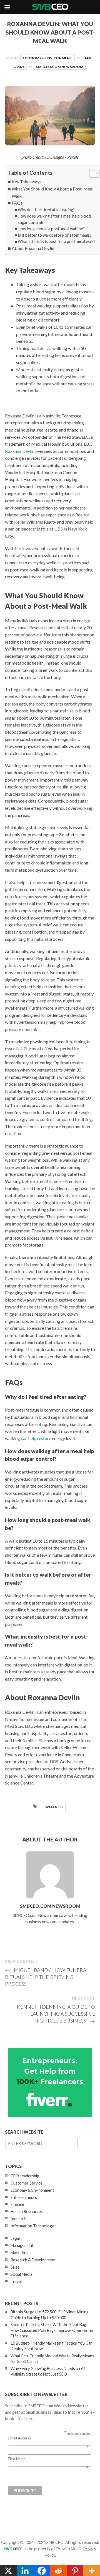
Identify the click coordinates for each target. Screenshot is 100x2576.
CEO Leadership (25, 2176)
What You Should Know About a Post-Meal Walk (52, 192)
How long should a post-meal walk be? (51, 229)
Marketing (20, 2253)
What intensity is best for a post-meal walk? (57, 241)
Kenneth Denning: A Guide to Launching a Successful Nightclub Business (56, 2014)
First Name (48, 2459)
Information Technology (32, 2226)
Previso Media (69, 2549)
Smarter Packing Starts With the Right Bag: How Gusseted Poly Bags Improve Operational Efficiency (52, 2330)
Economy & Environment (47, 58)
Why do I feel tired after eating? (46, 210)
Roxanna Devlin (20, 451)
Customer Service (27, 2183)
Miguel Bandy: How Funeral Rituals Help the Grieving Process (47, 1977)
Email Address (48, 2438)
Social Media (21, 2274)
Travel (16, 2281)
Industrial (19, 2219)
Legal (15, 2238)
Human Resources (27, 2211)
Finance (17, 2204)
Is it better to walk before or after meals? (55, 235)
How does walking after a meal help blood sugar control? (54, 219)
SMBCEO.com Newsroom (60, 67)
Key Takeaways (27, 181)
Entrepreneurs (24, 2197)
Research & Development (33, 2260)
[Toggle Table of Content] (92, 173)
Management (22, 2245)
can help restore (36, 1438)
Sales (15, 2267)
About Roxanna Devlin (33, 248)
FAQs (17, 203)
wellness (54, 1807)
